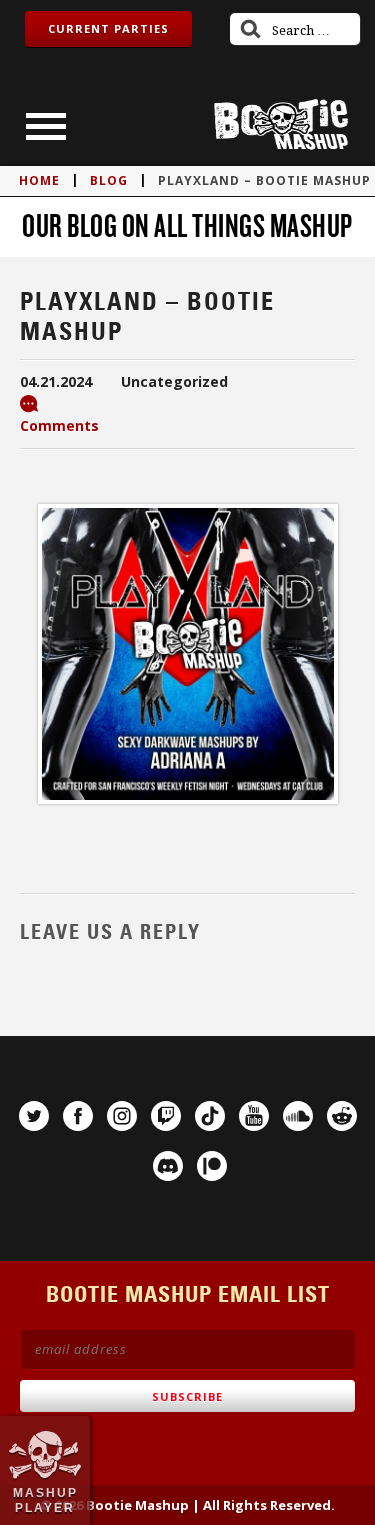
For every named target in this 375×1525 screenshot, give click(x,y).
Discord (168, 1166)
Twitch (166, 1116)
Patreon (212, 1166)
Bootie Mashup (281, 124)
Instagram (122, 1116)
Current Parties (108, 28)
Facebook (78, 1116)
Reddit (342, 1116)
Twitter (34, 1116)
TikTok (210, 1116)
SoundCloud (298, 1116)
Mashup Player (45, 1500)
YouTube (254, 1116)
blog (109, 180)
